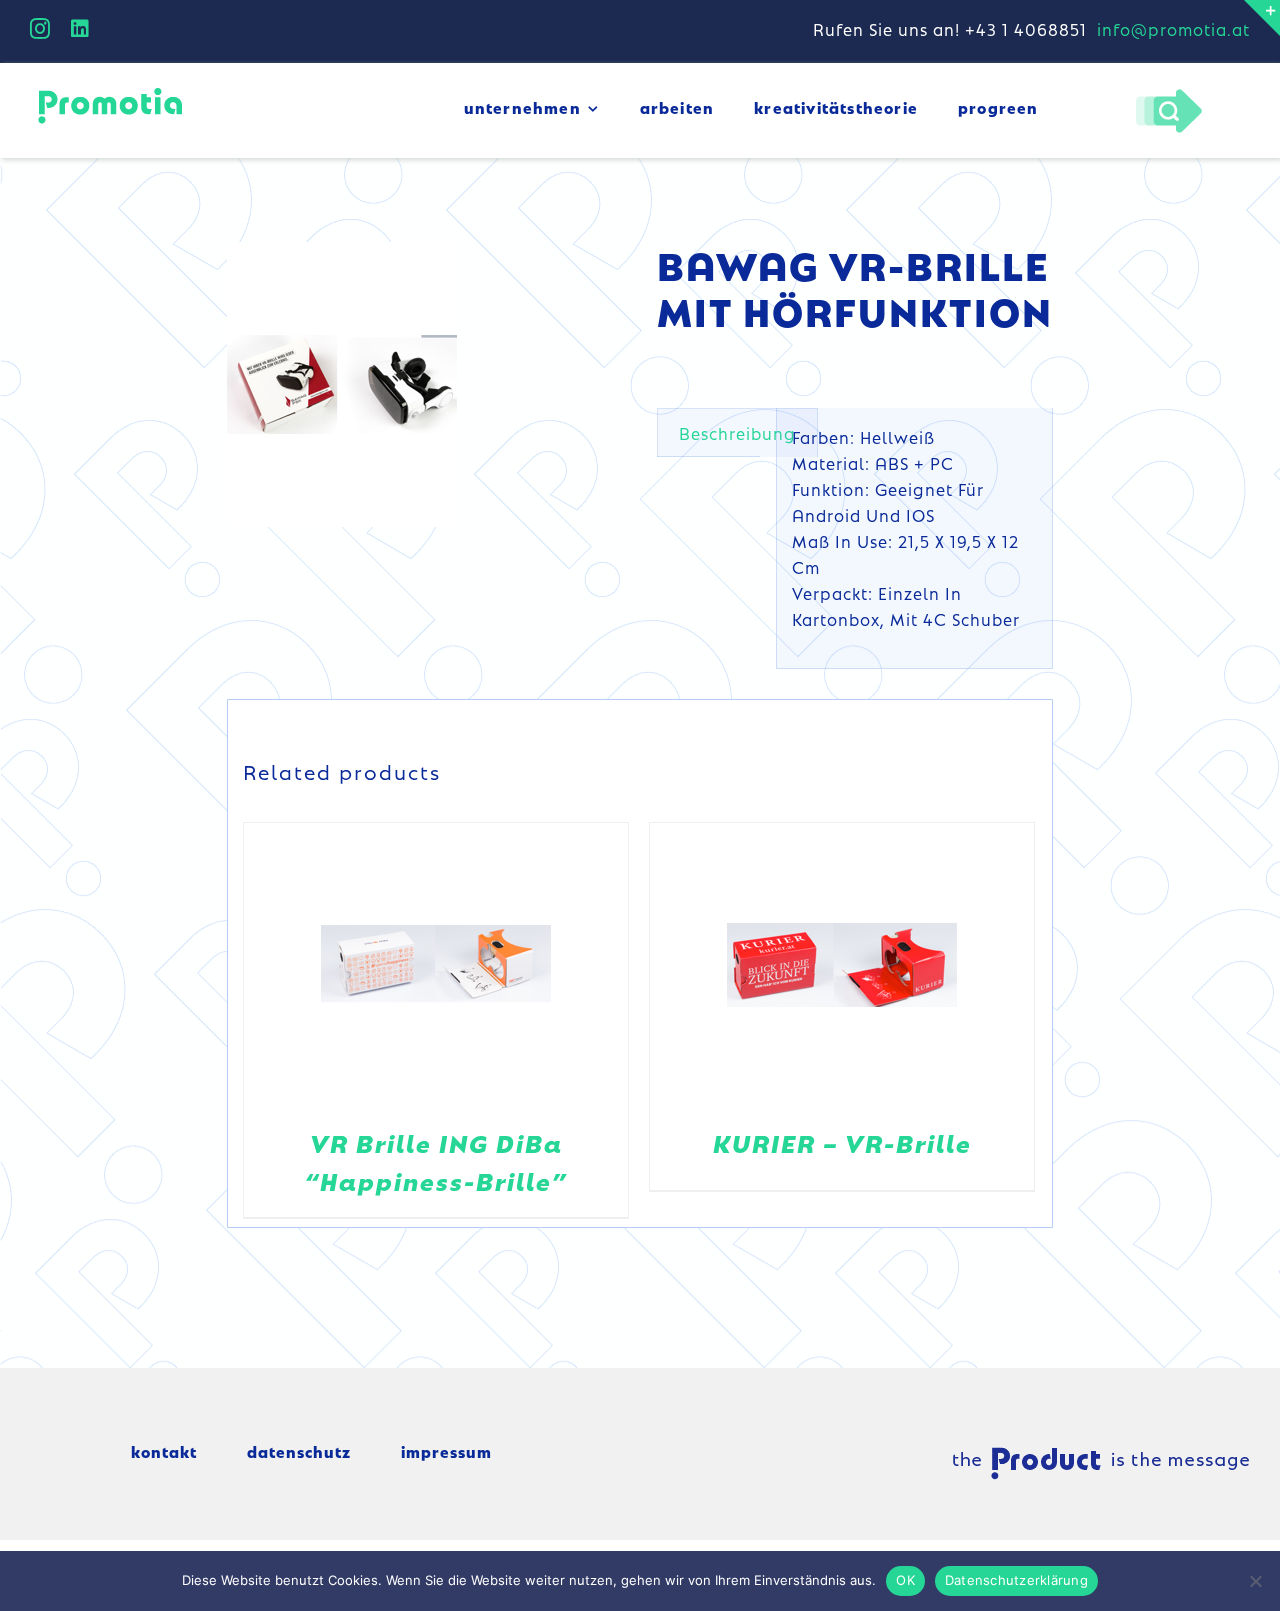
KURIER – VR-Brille (842, 1142)
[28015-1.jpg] (342, 384)
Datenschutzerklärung (1016, 1580)
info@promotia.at (1173, 29)
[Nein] (1255, 1581)
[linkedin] (80, 29)
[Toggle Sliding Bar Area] (1262, 18)
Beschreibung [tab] (737, 433)
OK (905, 1580)
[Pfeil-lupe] (1168, 94)
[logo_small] (110, 91)
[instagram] (40, 29)
